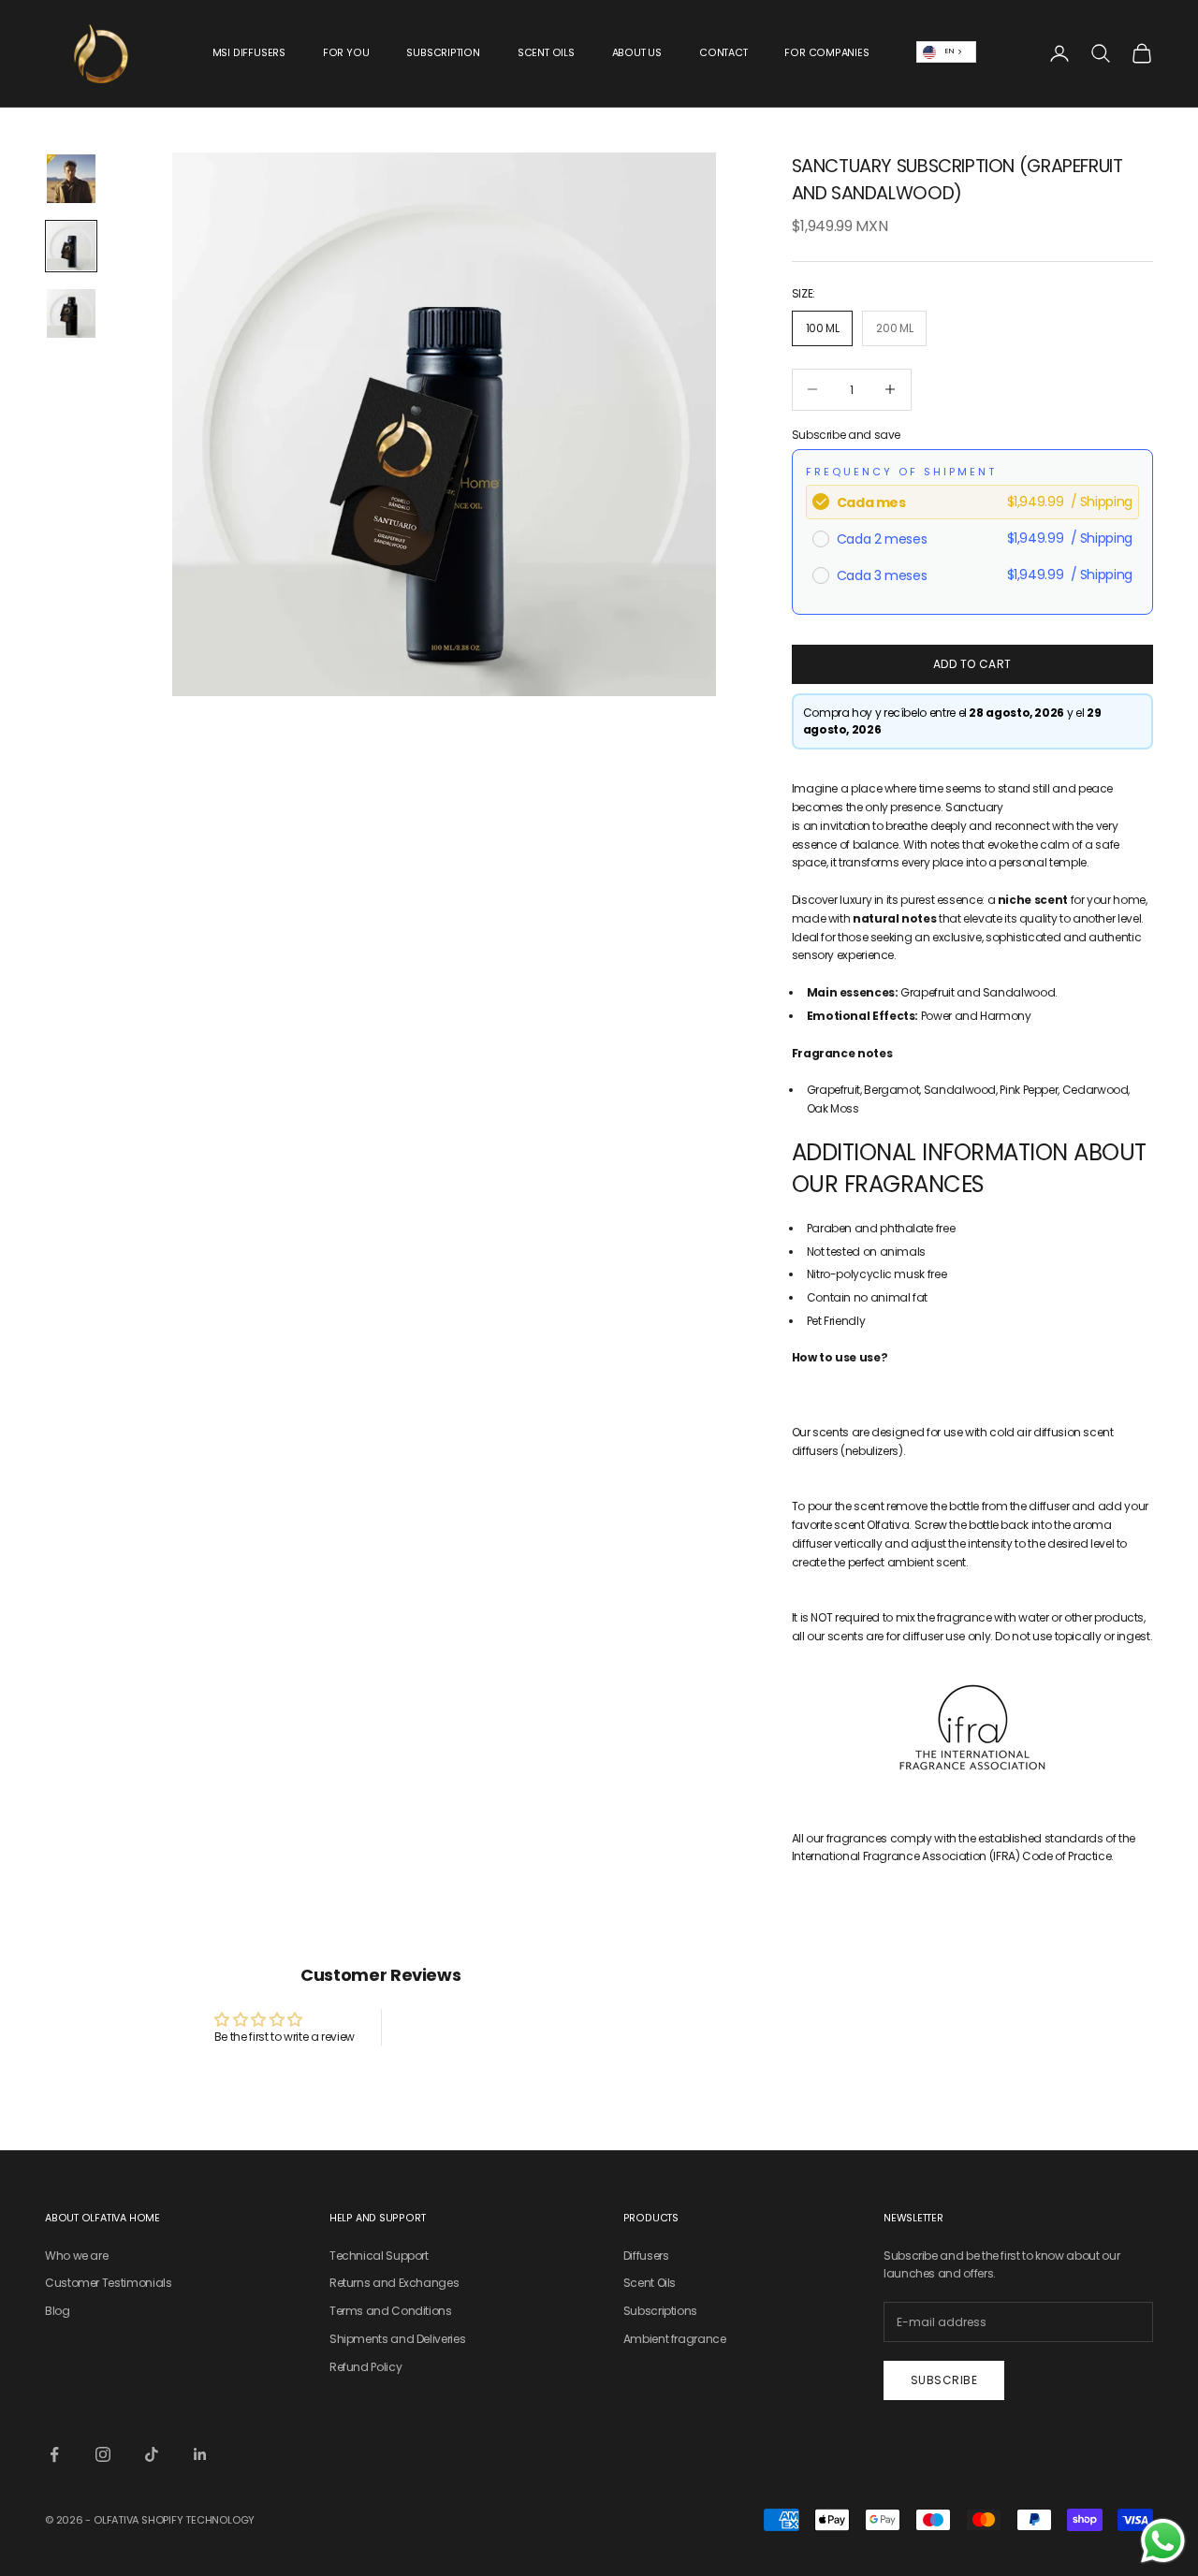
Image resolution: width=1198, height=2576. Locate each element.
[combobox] (947, 52)
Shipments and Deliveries (397, 2339)
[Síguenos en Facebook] (54, 2454)
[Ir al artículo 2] (71, 246)
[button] (972, 1376)
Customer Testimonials (108, 2283)
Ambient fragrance (675, 2339)
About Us (637, 53)
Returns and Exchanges (394, 2283)
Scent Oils (546, 53)
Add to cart (972, 664)
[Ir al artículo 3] (71, 313)
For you (346, 53)
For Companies (826, 53)
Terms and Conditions (391, 2311)
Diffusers (646, 2256)
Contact (723, 53)
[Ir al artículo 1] (71, 179)
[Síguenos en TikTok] (152, 2454)
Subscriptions (660, 2311)
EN (949, 51)
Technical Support (379, 2256)
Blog (58, 2311)
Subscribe (944, 2380)
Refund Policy (365, 2367)
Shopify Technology (198, 2520)
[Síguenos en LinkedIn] (200, 2454)
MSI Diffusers (249, 53)
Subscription (443, 53)
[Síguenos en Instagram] (103, 2454)
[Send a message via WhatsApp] (1163, 2541)
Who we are (76, 2256)
